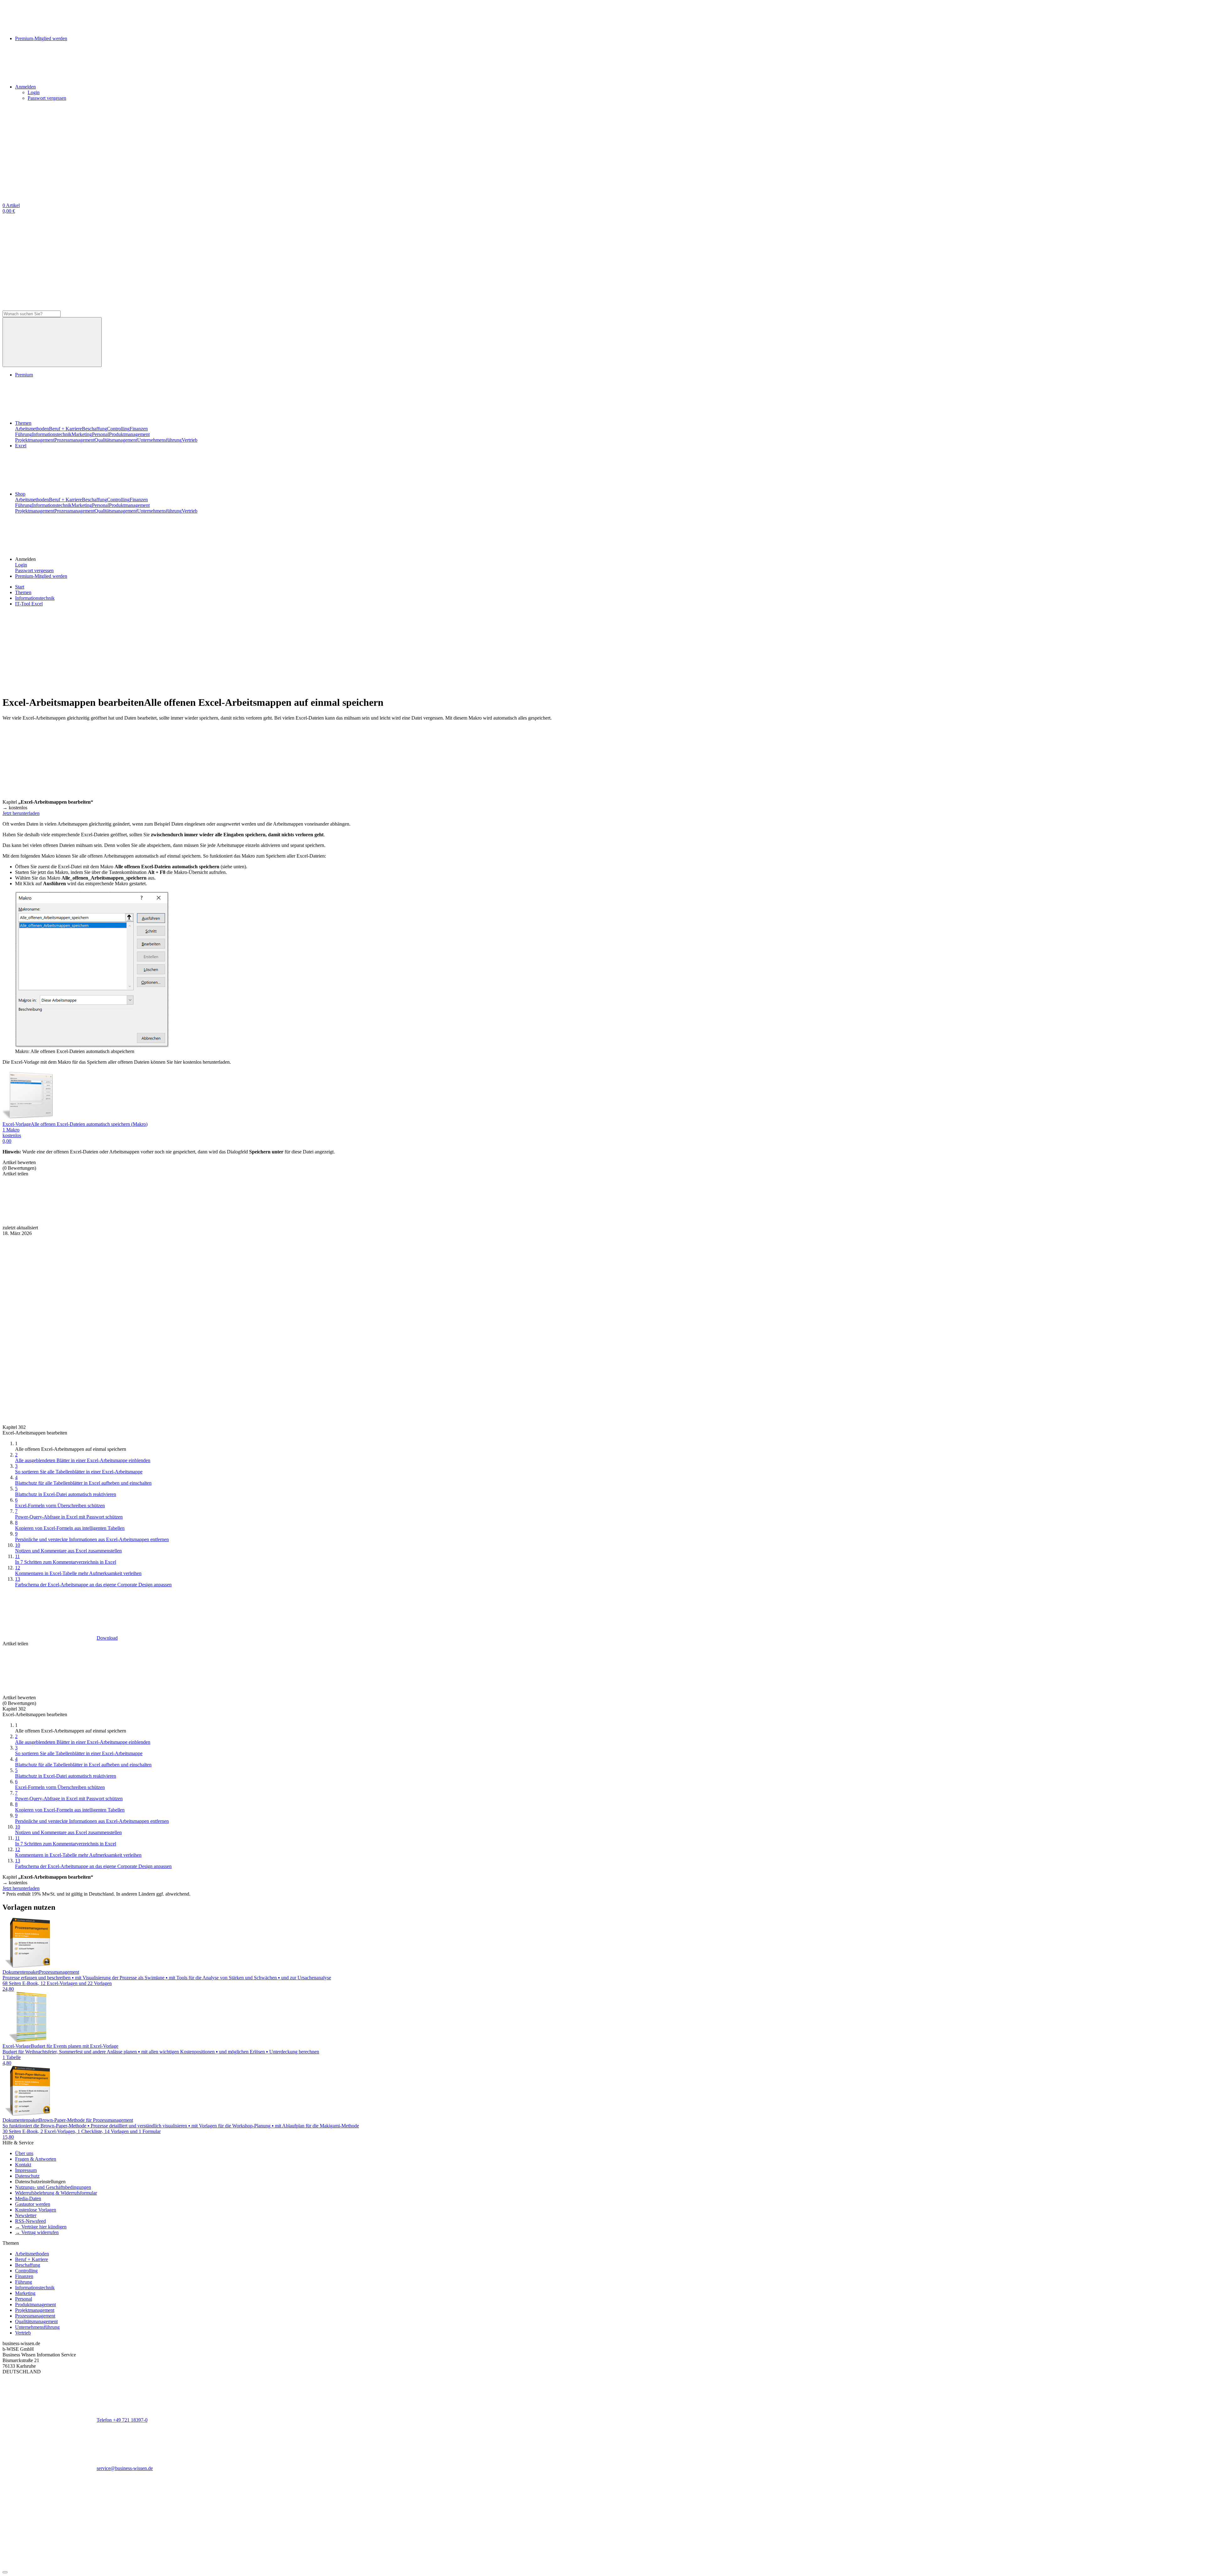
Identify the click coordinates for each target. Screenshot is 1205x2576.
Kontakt (23, 2165)
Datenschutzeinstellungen (40, 2182)
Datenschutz (27, 2176)
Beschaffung (94, 429)
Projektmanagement (35, 440)
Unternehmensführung (159, 440)
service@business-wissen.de (125, 2468)
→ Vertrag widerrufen (37, 2232)
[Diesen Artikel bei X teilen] (144, 1222)
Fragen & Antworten (36, 2159)
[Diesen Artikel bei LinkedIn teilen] (238, 1222)
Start (20, 587)
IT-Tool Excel (29, 604)
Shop (20, 494)
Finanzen (139, 429)
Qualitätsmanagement (116, 440)
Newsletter (26, 2215)
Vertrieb (190, 440)
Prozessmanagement (74, 440)
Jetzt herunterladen (21, 813)
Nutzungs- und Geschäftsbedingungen (53, 2187)
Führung (24, 434)
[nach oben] (5, 2572)
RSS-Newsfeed (30, 2221)
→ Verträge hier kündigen (41, 2227)
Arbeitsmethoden (32, 429)
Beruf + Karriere (65, 429)
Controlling (118, 429)
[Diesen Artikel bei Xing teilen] (332, 1222)
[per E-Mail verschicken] (426, 1222)
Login (34, 92)
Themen (23, 423)
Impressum (26, 2170)
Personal (100, 434)
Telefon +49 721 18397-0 (122, 2420)
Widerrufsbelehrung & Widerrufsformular (56, 2193)
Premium (24, 375)
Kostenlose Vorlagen (36, 2210)
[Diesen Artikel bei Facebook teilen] (50, 1222)
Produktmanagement (129, 434)
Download (107, 1638)
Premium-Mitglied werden (41, 576)
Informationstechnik (52, 434)
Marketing (82, 434)
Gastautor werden (33, 2204)
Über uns (24, 2153)
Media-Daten (28, 2198)
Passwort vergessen (47, 98)
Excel (21, 446)
